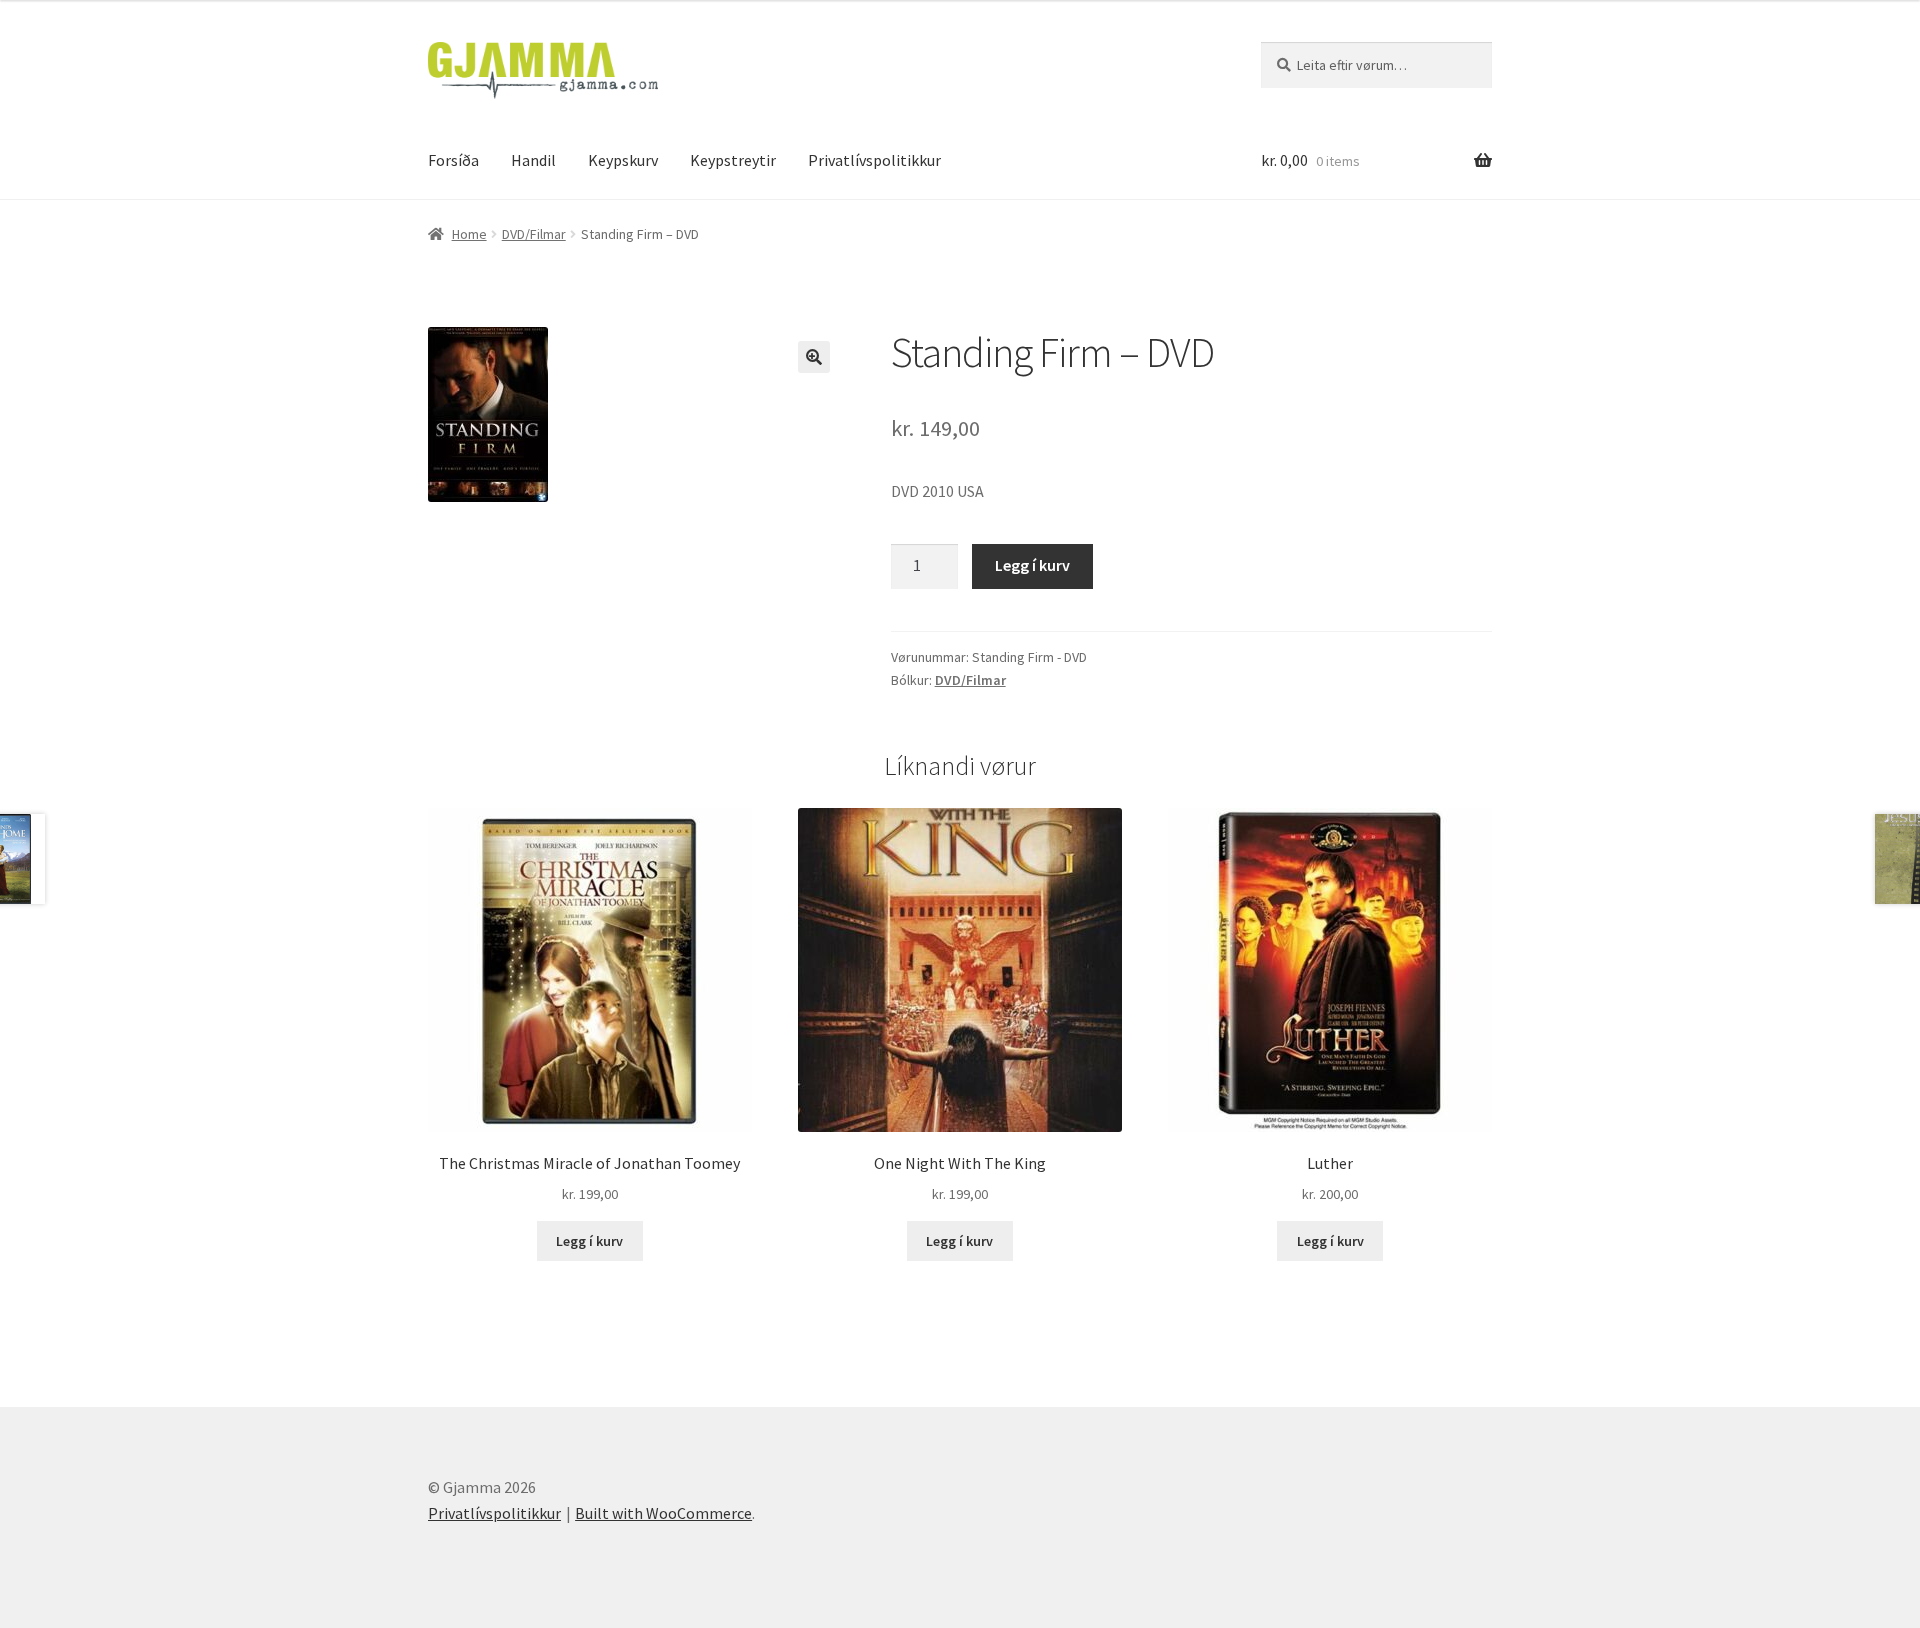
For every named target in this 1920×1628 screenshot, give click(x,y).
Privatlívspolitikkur (874, 160)
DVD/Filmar (534, 234)
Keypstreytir (733, 160)
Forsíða (453, 160)
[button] (814, 357)
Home (469, 234)
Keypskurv (623, 160)
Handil (533, 160)
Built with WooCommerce (663, 1513)
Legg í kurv (1032, 565)
